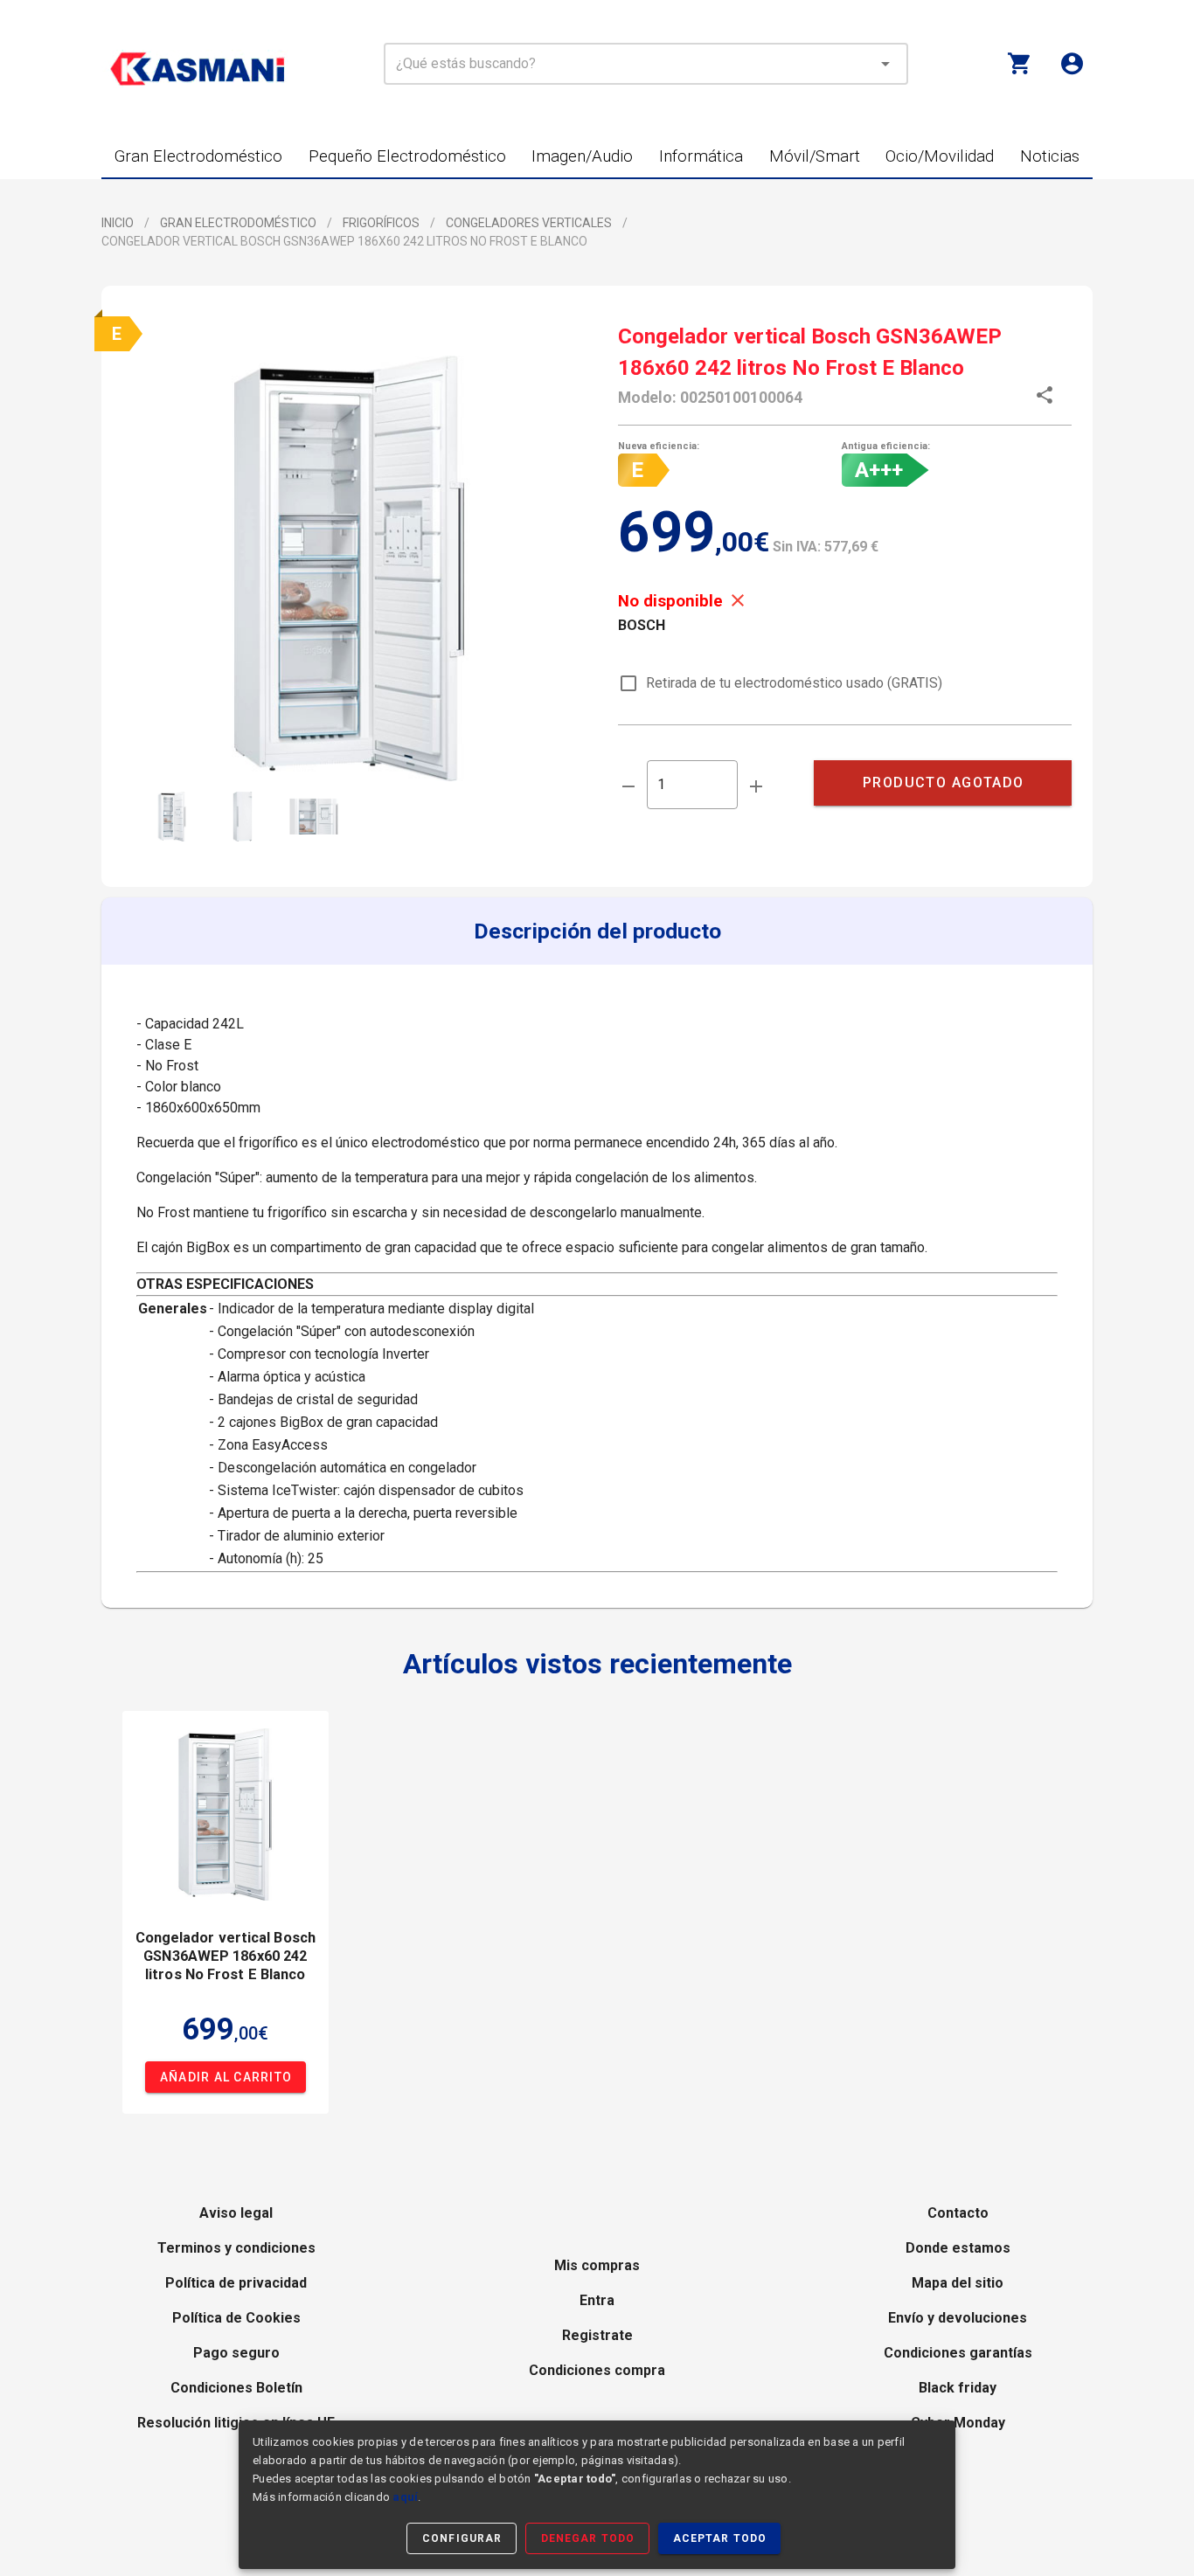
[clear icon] (861, 64)
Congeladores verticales (529, 223)
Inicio (118, 223)
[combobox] (646, 64)
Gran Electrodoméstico (238, 223)
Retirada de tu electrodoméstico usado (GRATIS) (794, 683)
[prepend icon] (628, 786)
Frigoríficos (381, 223)
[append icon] (756, 786)
